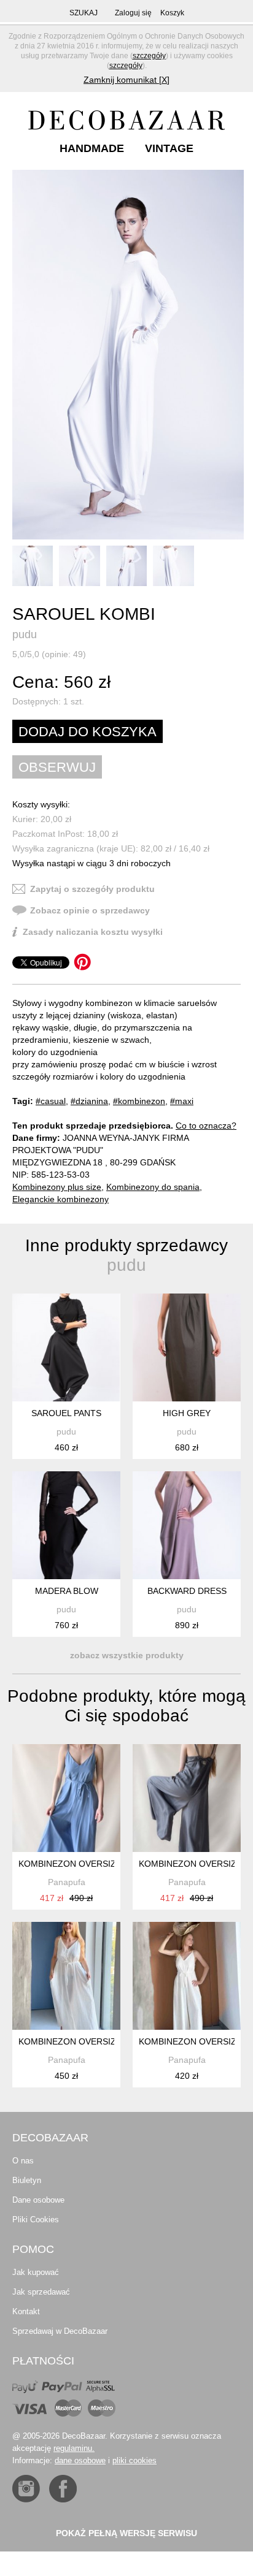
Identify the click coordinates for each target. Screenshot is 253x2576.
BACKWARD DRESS (187, 1591)
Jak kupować (36, 2272)
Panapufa (67, 1882)
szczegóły (149, 56)
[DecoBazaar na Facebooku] (63, 2489)
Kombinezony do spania (153, 1187)
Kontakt (26, 2311)
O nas (23, 2161)
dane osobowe (80, 2460)
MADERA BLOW (67, 1591)
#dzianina (89, 1101)
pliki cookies (134, 2460)
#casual (51, 1101)
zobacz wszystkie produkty (127, 1655)
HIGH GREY (187, 1413)
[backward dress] (187, 1525)
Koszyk (172, 13)
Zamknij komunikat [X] (126, 80)
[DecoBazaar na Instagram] (26, 2489)
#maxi (182, 1101)
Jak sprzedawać (41, 2292)
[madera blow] (66, 1525)
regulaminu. (74, 2448)
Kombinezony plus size (57, 1187)
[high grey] (187, 1347)
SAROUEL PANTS (66, 1413)
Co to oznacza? (206, 1126)
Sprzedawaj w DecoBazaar (60, 2331)
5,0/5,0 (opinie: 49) (49, 654)
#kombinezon (139, 1101)
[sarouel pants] (66, 1347)
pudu (25, 634)
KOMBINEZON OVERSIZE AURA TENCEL (100, 1864)
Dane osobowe (38, 2200)
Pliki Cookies (36, 2220)
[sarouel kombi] (128, 355)
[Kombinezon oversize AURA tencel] (66, 1798)
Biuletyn (27, 2180)
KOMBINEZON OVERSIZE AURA (83, 2041)
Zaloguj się (133, 13)
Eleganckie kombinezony (60, 1199)
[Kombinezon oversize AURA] (66, 1976)
